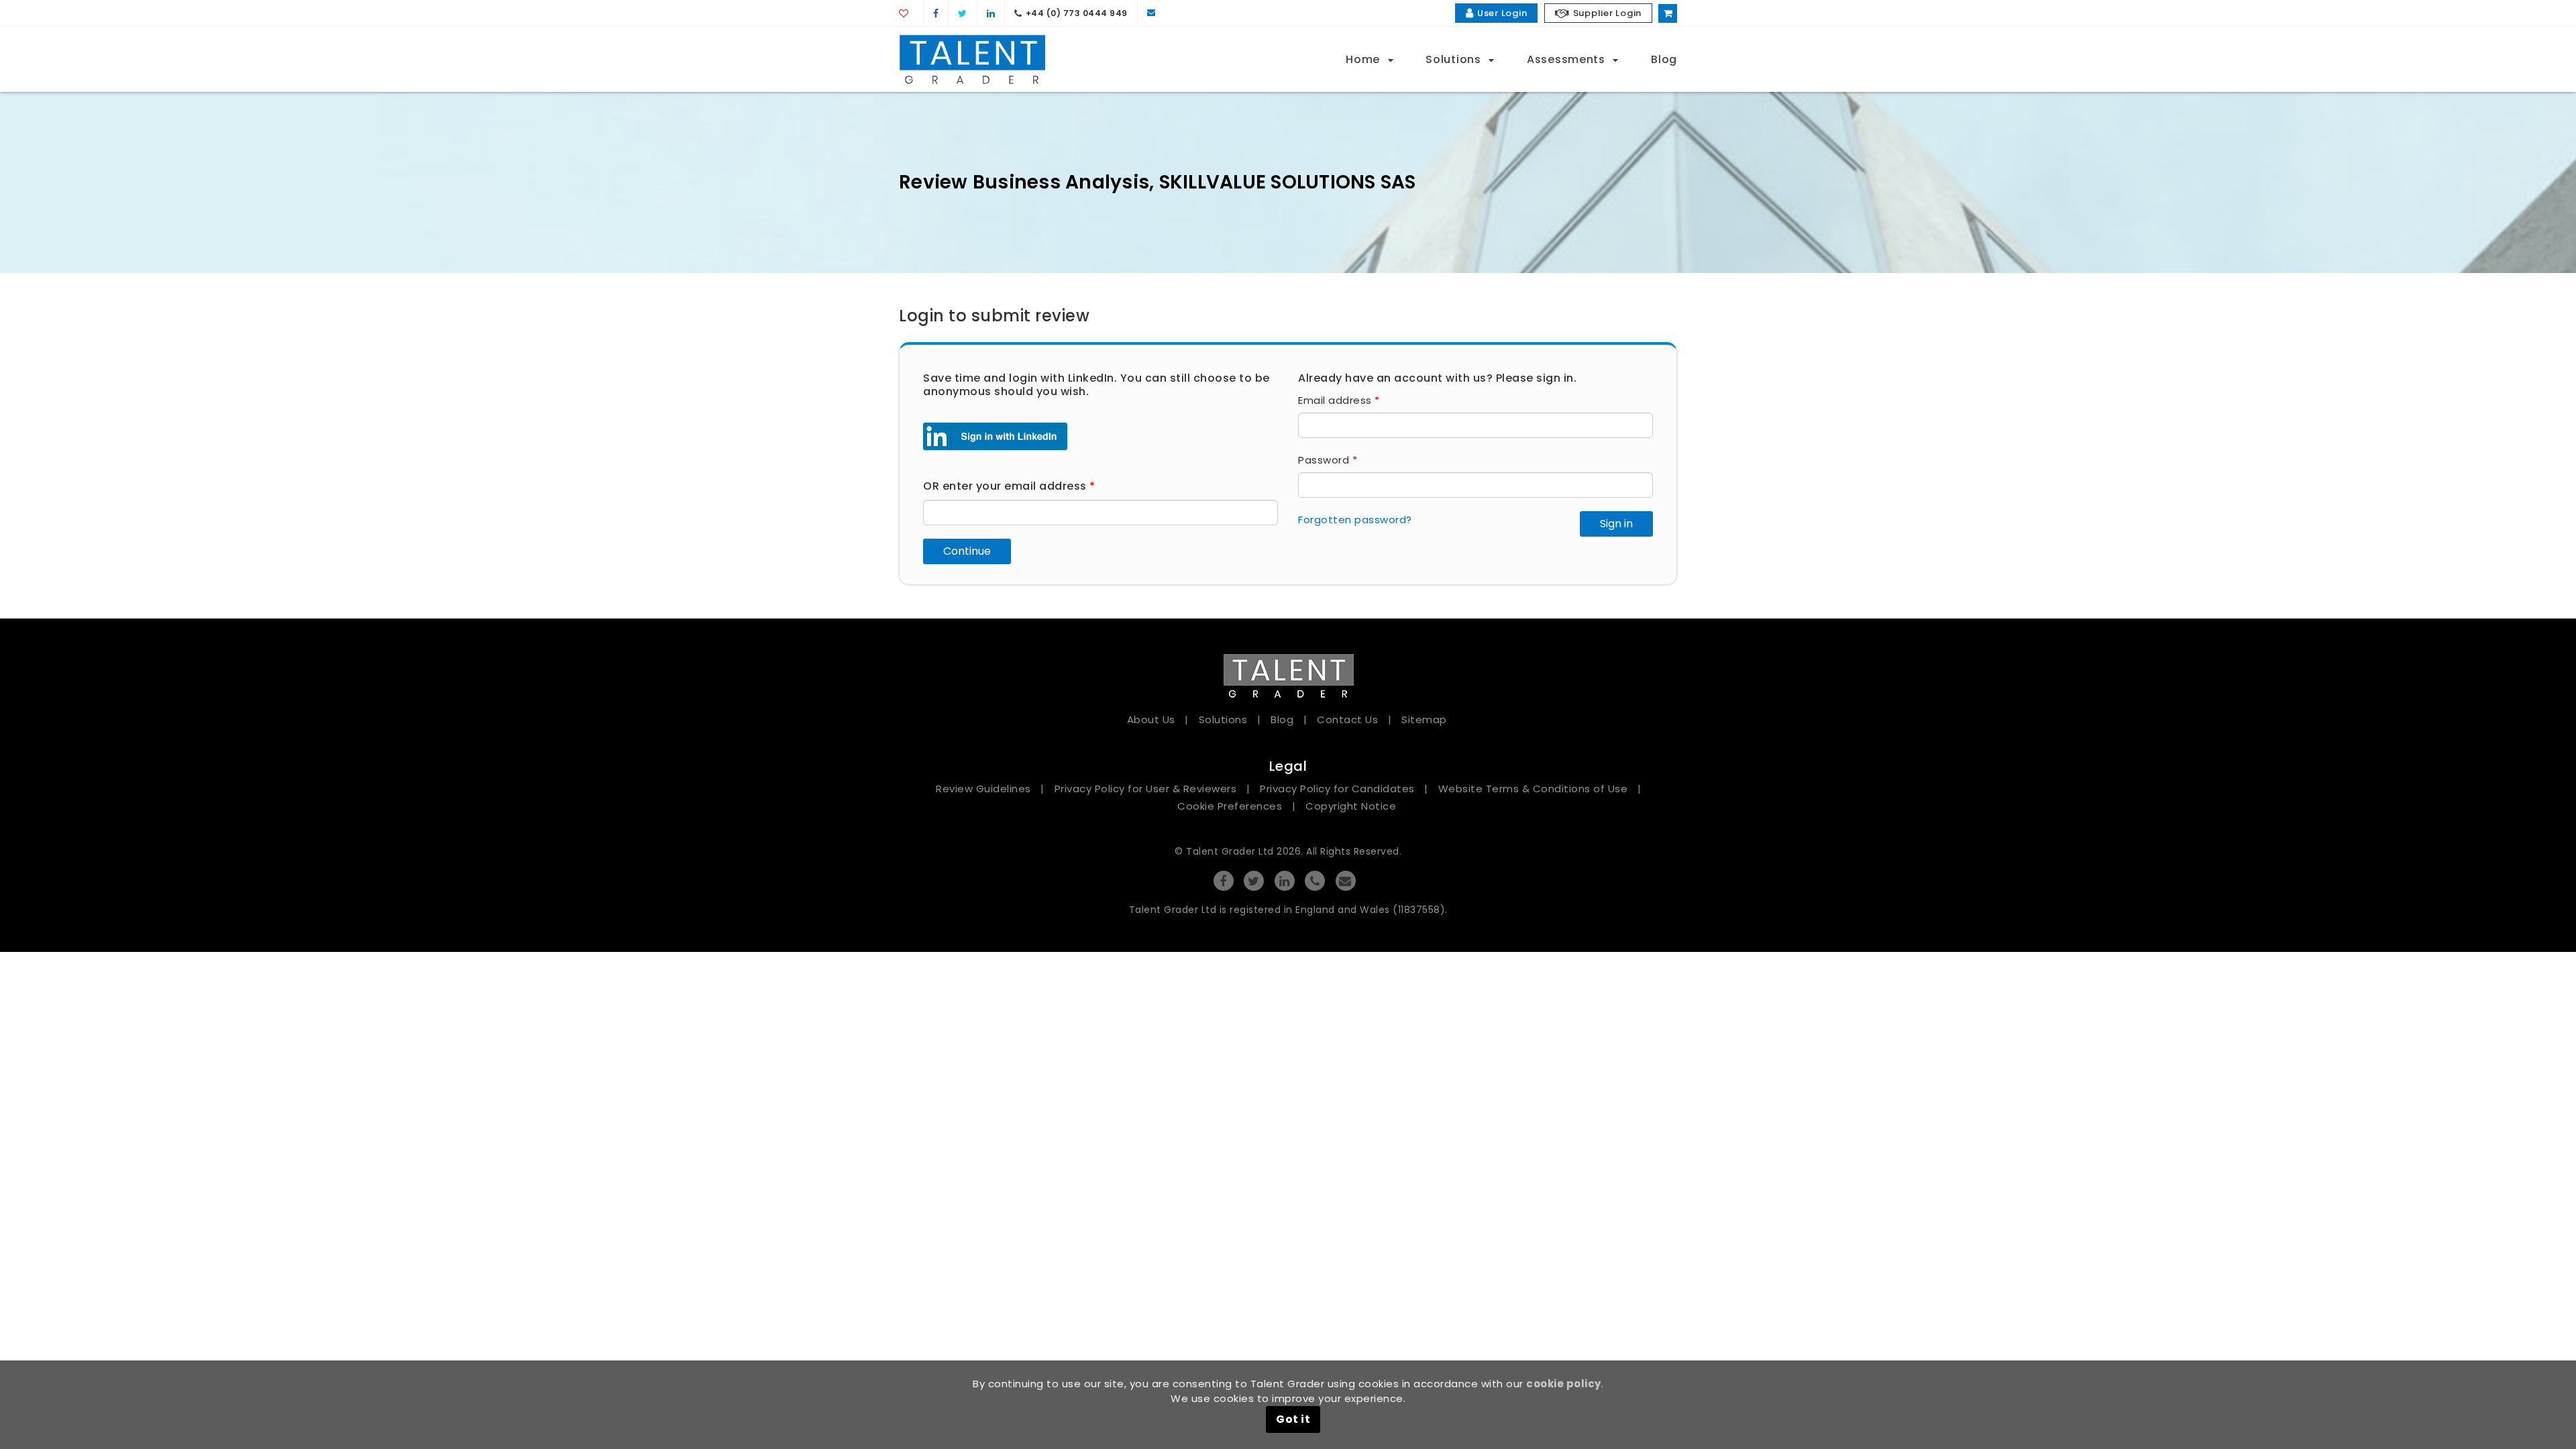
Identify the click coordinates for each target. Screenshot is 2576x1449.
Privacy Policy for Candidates (1337, 789)
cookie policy (1564, 1384)
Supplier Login (1608, 13)
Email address (1339, 400)
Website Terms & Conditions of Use (1533, 789)
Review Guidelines (983, 789)
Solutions (1455, 60)
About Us (1151, 719)
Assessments (1567, 60)
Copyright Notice (1351, 806)
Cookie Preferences (1230, 806)
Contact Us (1347, 719)
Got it (1293, 1419)
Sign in (1616, 524)
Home (1364, 60)
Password (1328, 460)
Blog (1664, 60)
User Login (1502, 13)
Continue (967, 551)
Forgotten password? (1355, 520)
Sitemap (1424, 719)
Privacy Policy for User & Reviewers (1146, 789)
